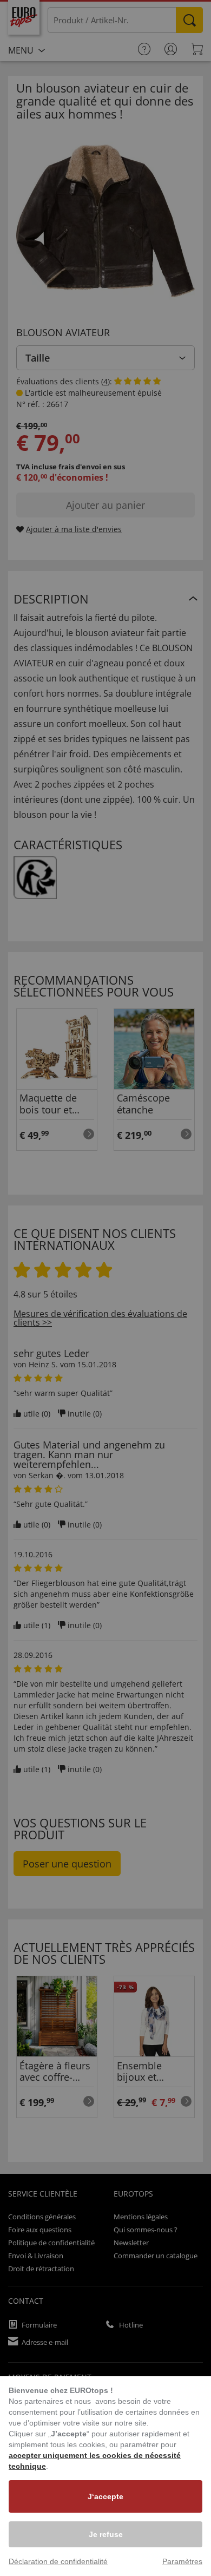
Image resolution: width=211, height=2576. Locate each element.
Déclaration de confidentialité (58, 2561)
